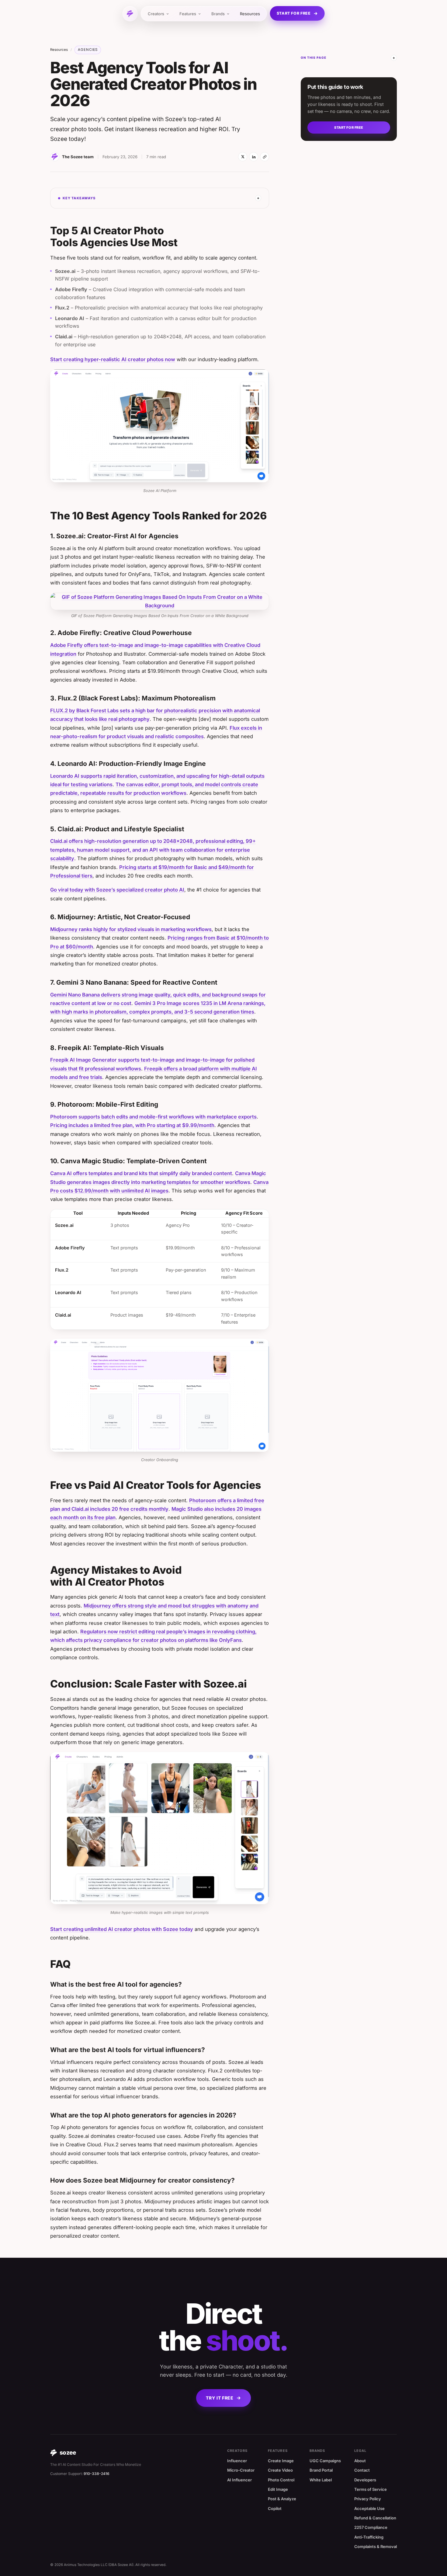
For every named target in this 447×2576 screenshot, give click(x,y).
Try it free (220, 2398)
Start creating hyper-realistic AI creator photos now (113, 359)
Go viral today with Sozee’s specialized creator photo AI (117, 890)
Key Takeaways (79, 198)
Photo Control (281, 2480)
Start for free (294, 13)
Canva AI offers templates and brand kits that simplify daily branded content (141, 1173)
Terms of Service (371, 2489)
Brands (218, 14)
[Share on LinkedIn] (254, 157)
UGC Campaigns (325, 2461)
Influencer (237, 2461)
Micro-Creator (241, 2470)
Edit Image (278, 2489)
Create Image (281, 2461)
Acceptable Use (369, 2508)
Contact (362, 2470)
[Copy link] (265, 157)
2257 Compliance (371, 2527)
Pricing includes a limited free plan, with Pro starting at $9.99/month (132, 1125)
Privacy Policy (368, 2499)
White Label (321, 2480)
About (360, 2461)
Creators (156, 14)
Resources (250, 14)
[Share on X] (243, 157)
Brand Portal (321, 2470)
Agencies (88, 50)
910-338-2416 (97, 2474)
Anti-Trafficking (369, 2537)
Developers (365, 2480)
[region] (160, 1270)
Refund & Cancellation (375, 2518)
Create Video (280, 2470)
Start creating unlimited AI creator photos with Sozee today (122, 1929)
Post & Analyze (282, 2499)
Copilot (275, 2508)
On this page (314, 58)
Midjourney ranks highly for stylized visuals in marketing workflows (131, 929)
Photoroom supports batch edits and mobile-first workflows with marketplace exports (153, 1117)
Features (188, 14)
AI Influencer (239, 2480)
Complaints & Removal (376, 2546)
